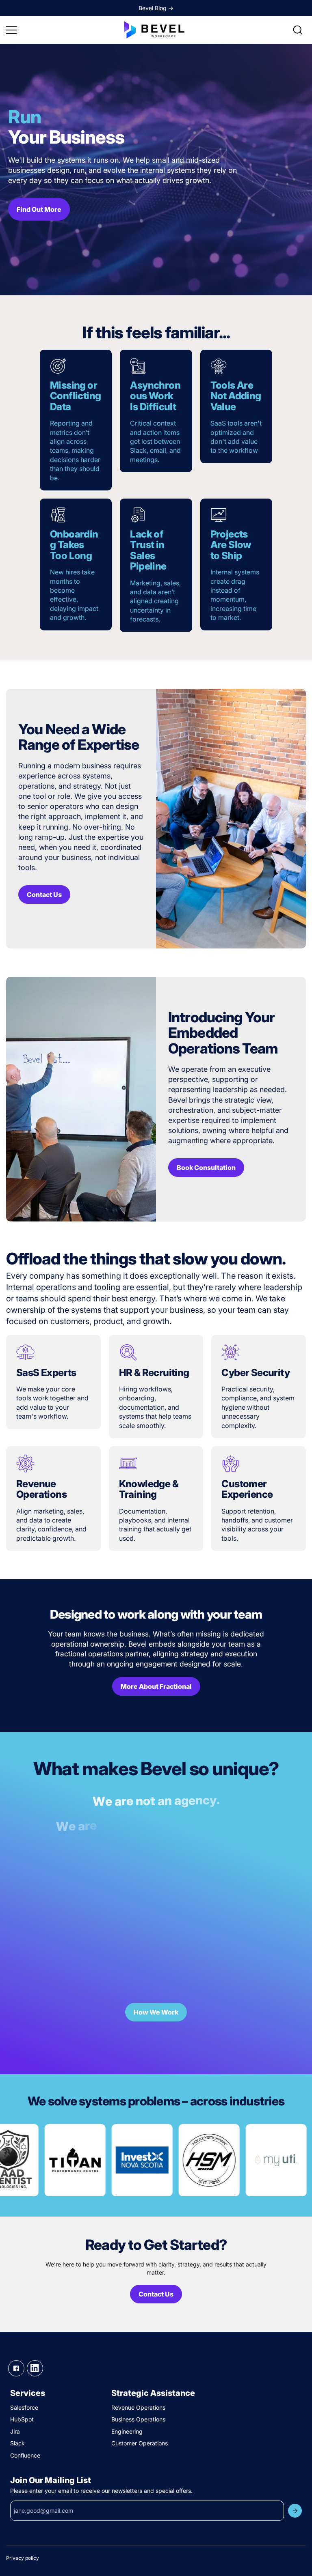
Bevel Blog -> (156, 8)
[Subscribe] (295, 2511)
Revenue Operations (138, 2407)
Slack (17, 2443)
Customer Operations (140, 2443)
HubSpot (22, 2419)
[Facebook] (16, 2368)
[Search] (298, 30)
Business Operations (138, 2419)
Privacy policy (23, 2558)
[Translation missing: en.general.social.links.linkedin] (35, 2368)
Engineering (127, 2431)
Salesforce (24, 2407)
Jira (15, 2431)
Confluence (25, 2455)
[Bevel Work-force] (156, 30)
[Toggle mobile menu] (63, 30)
